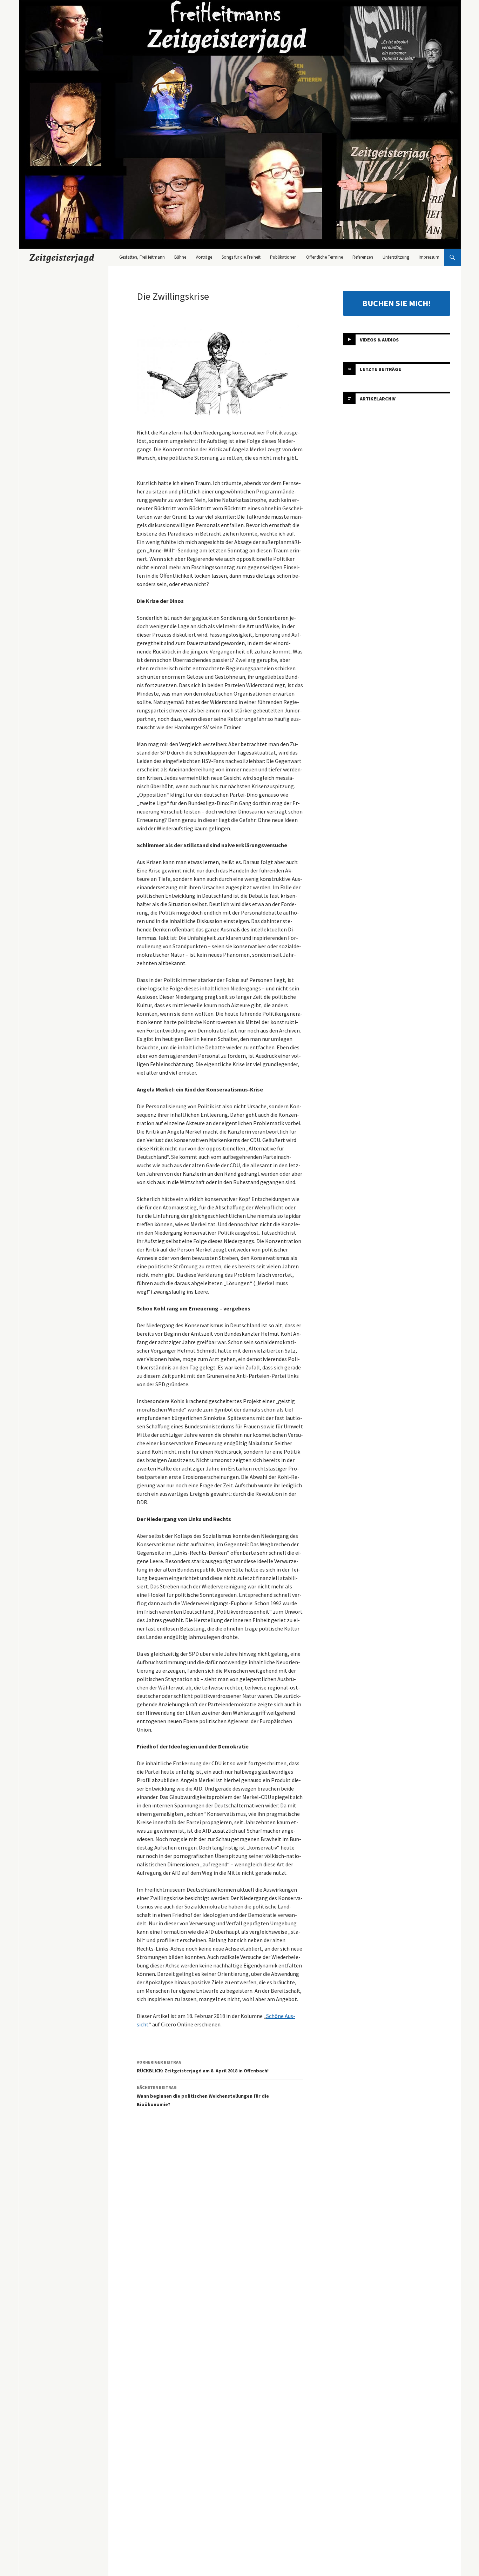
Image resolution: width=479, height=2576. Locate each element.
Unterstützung (396, 257)
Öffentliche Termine (325, 257)
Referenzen (363, 257)
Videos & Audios (379, 340)
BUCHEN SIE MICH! (397, 303)
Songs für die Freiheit (241, 257)
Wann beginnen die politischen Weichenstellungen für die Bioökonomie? (203, 2096)
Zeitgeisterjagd (62, 257)
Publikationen (283, 257)
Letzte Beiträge (380, 369)
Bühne (180, 257)
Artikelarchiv (378, 399)
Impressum (429, 257)
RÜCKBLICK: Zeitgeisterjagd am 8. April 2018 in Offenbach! (203, 2067)
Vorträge (204, 257)
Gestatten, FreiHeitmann (142, 257)
